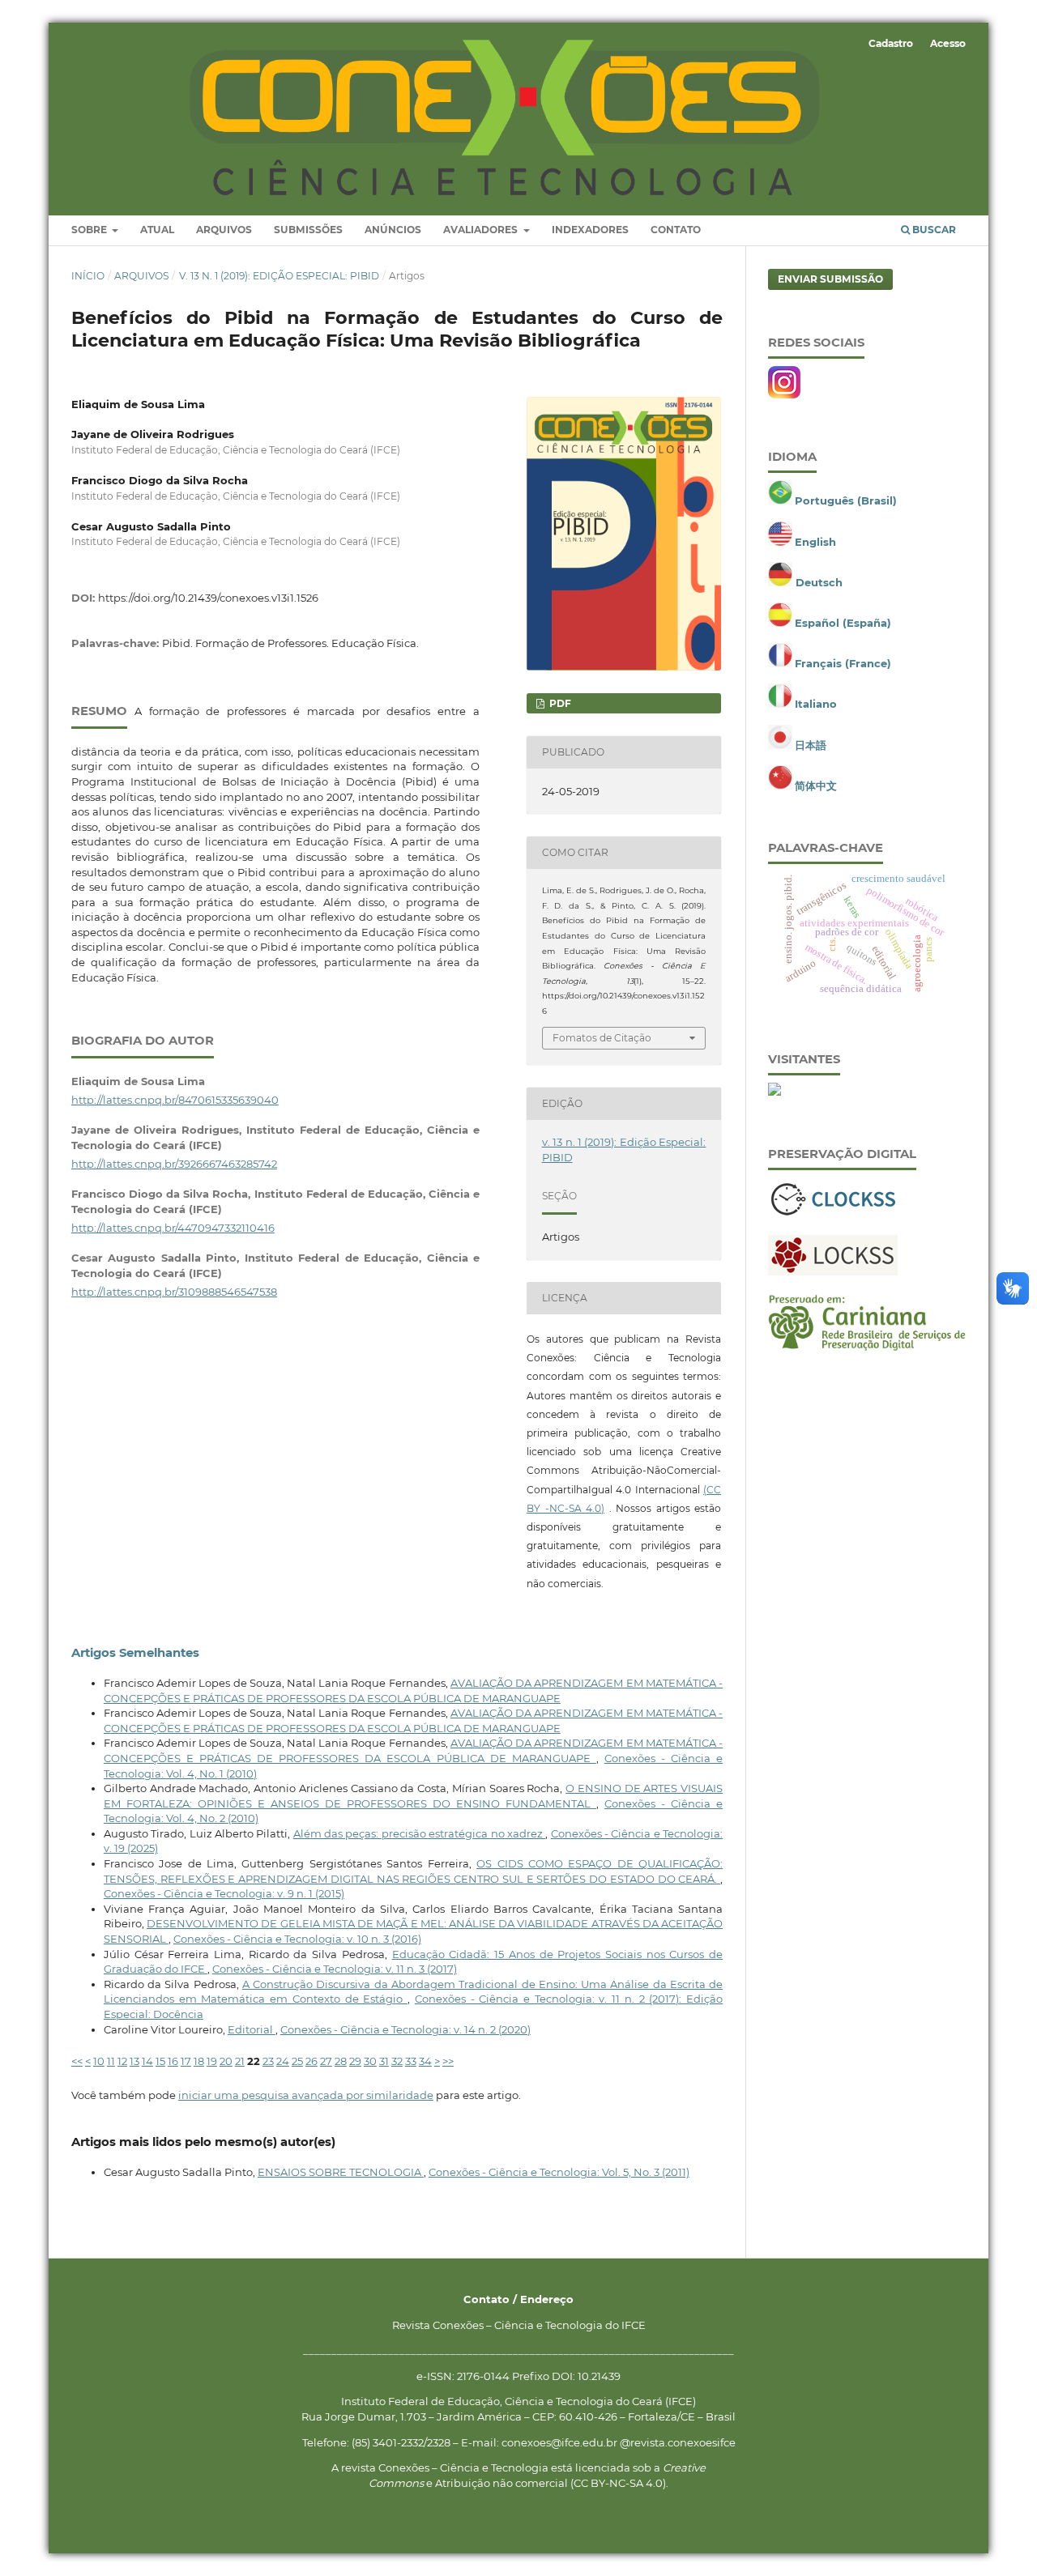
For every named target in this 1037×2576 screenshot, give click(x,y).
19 (212, 2061)
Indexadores (590, 230)
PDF (559, 703)
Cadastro (891, 43)
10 (99, 2061)
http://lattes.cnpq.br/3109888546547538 (174, 1292)
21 (240, 2061)
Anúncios (393, 230)
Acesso (948, 43)
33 (411, 2061)
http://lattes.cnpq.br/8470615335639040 (175, 1100)
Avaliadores (482, 230)
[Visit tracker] (775, 1092)
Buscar (933, 230)
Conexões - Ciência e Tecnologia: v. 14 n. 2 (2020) (405, 2029)
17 (186, 2061)
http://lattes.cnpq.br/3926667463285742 (174, 1164)
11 (111, 2061)
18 (199, 2061)
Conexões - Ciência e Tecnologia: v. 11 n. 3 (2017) (335, 1969)
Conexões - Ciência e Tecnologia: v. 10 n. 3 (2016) (297, 1939)
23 (268, 2061)
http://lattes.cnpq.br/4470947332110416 (173, 1228)
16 (173, 2061)
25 (297, 2061)
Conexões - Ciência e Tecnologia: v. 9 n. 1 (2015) (224, 1893)
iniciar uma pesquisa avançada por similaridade (306, 2095)
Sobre (90, 230)
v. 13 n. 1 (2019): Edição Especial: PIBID (279, 276)
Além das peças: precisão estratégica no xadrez (420, 1833)
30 (370, 2061)
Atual (157, 230)
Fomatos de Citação (602, 1038)
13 (134, 2061)
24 (283, 2061)
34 (425, 2061)
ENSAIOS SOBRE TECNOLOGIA (341, 2172)
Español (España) (843, 623)
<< (77, 2061)
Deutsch (819, 582)
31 (384, 2061)
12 (122, 2061)
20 (226, 2061)
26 (312, 2061)
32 (397, 2061)
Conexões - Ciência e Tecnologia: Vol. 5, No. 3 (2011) (559, 2172)
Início (88, 276)
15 (160, 2061)
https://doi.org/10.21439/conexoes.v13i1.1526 (208, 598)
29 (355, 2061)
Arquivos (224, 230)
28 (341, 2061)
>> (448, 2061)
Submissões (308, 230)
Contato (676, 230)
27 (326, 2061)
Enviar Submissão (830, 279)
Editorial (252, 2029)
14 (147, 2061)
